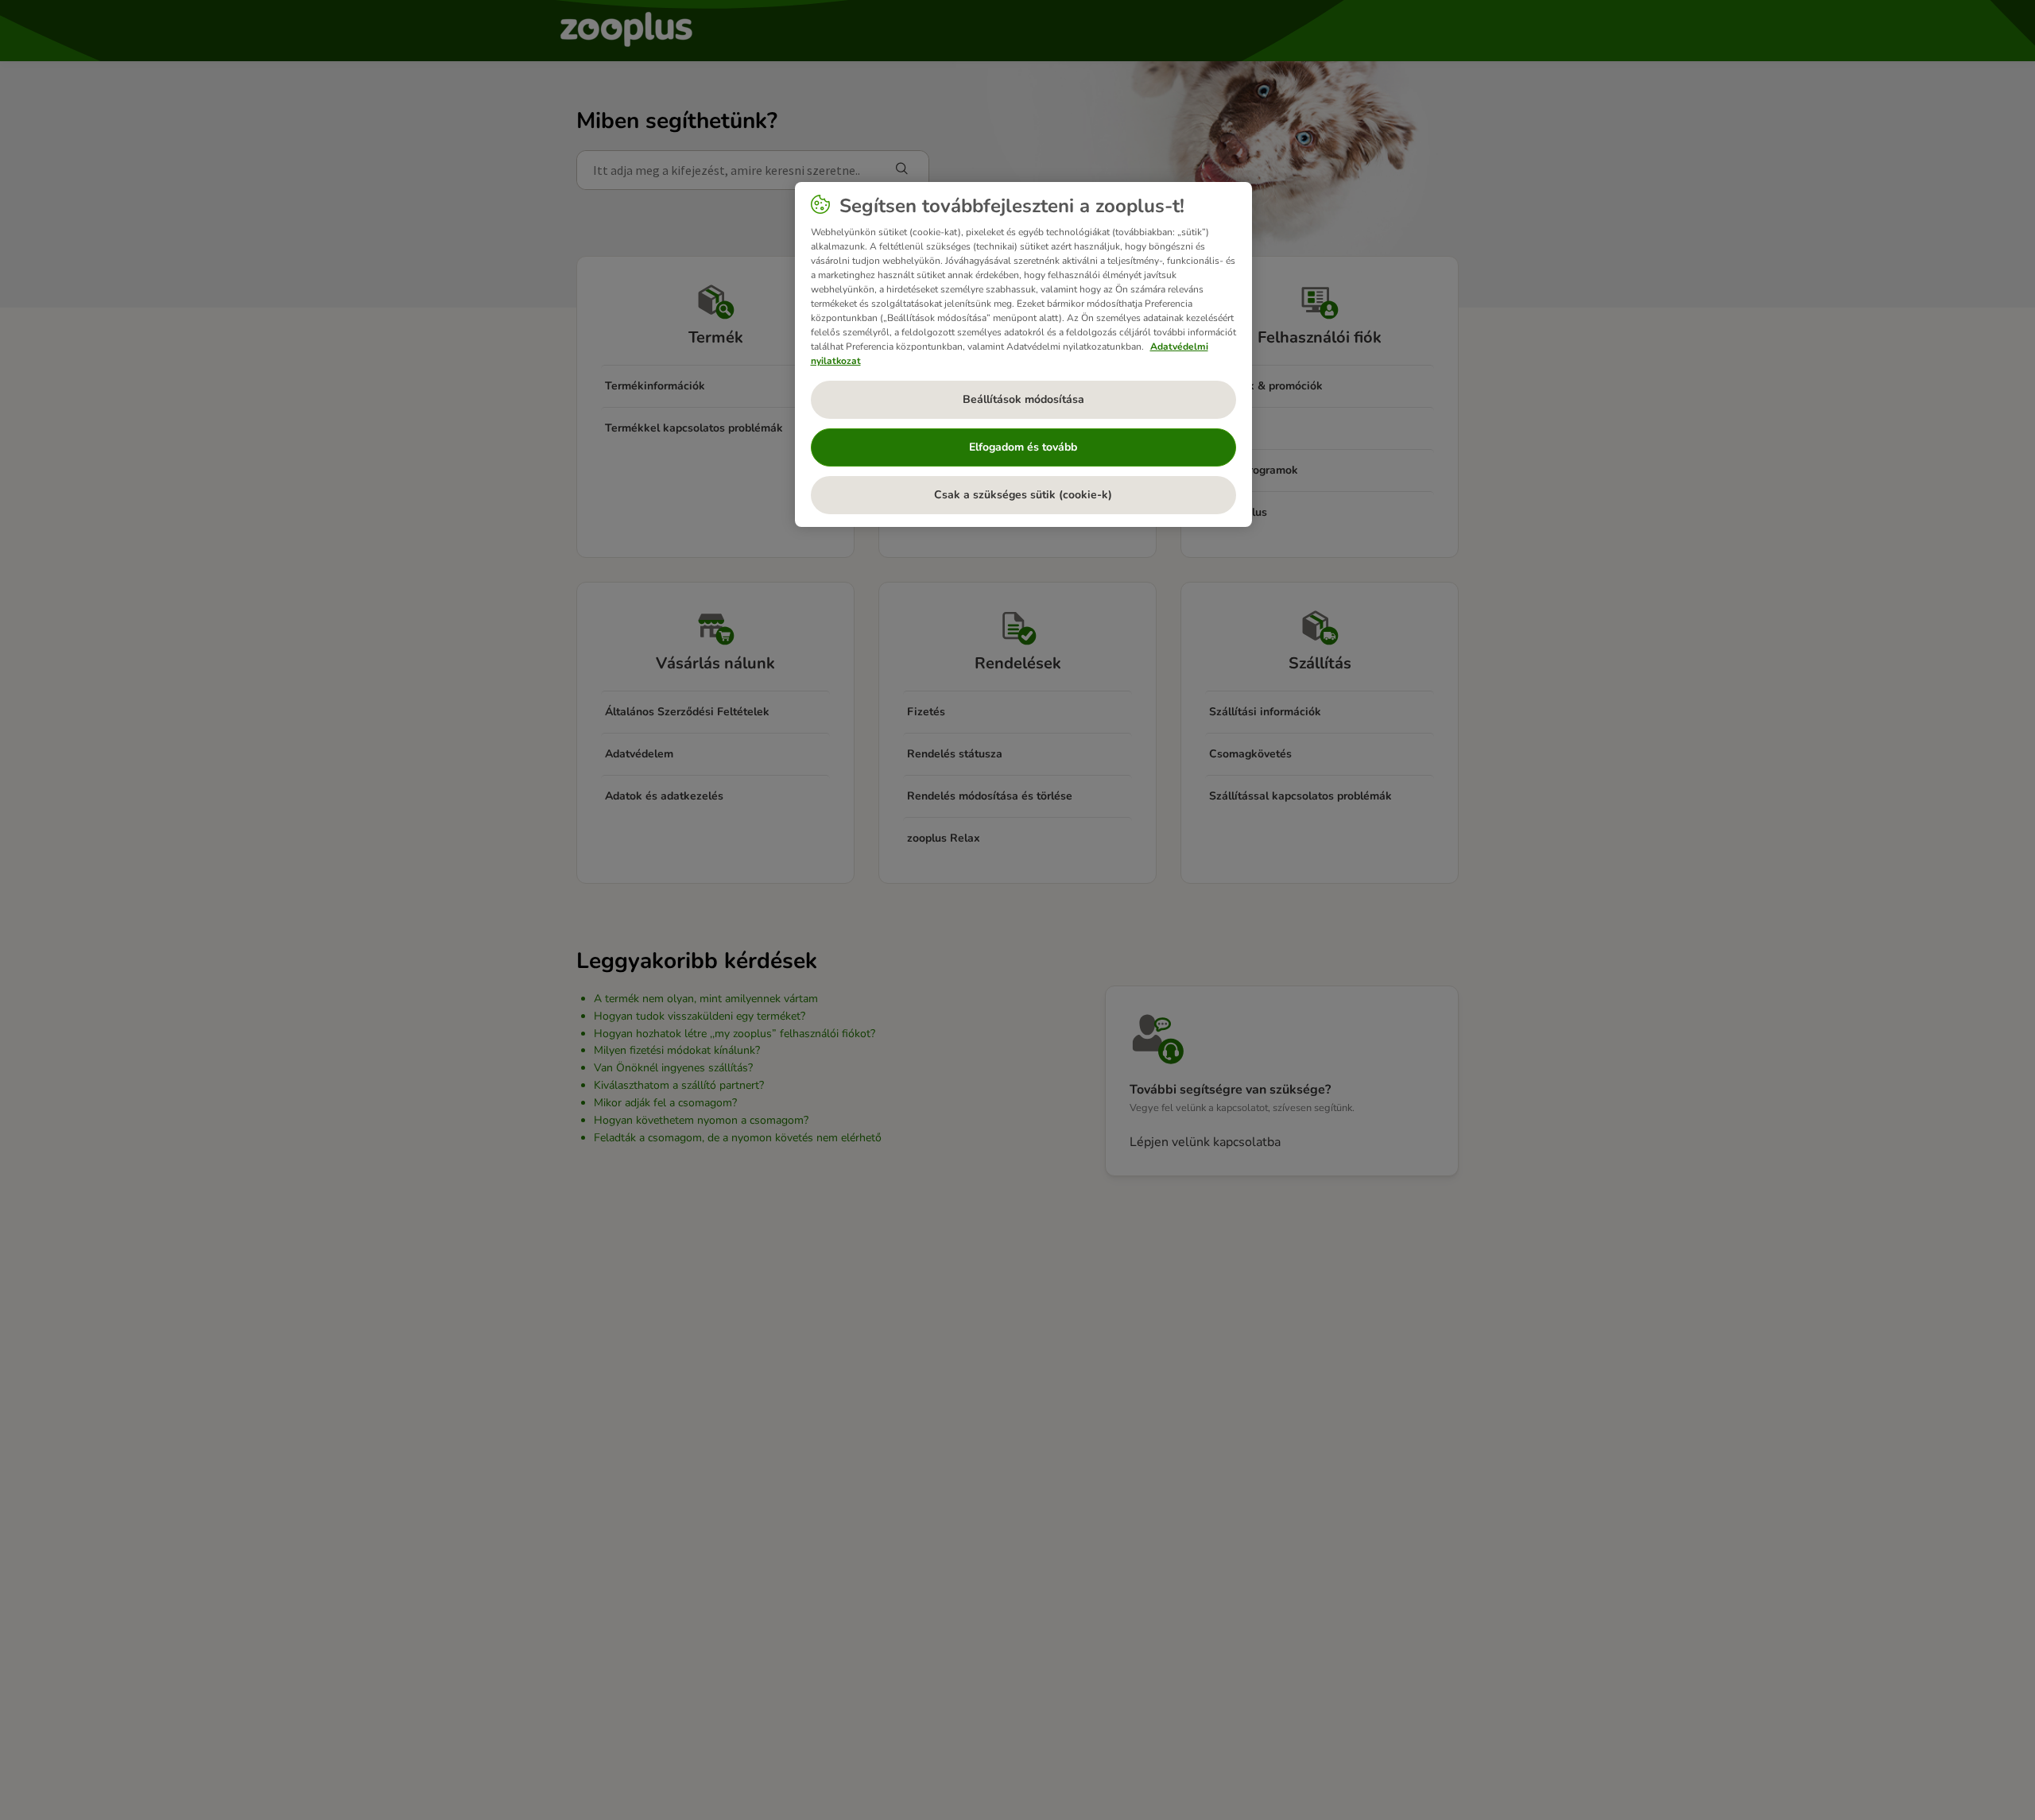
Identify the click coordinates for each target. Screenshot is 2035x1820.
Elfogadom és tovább (1023, 447)
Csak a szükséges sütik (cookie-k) (1023, 495)
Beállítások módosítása (1023, 399)
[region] (1023, 354)
